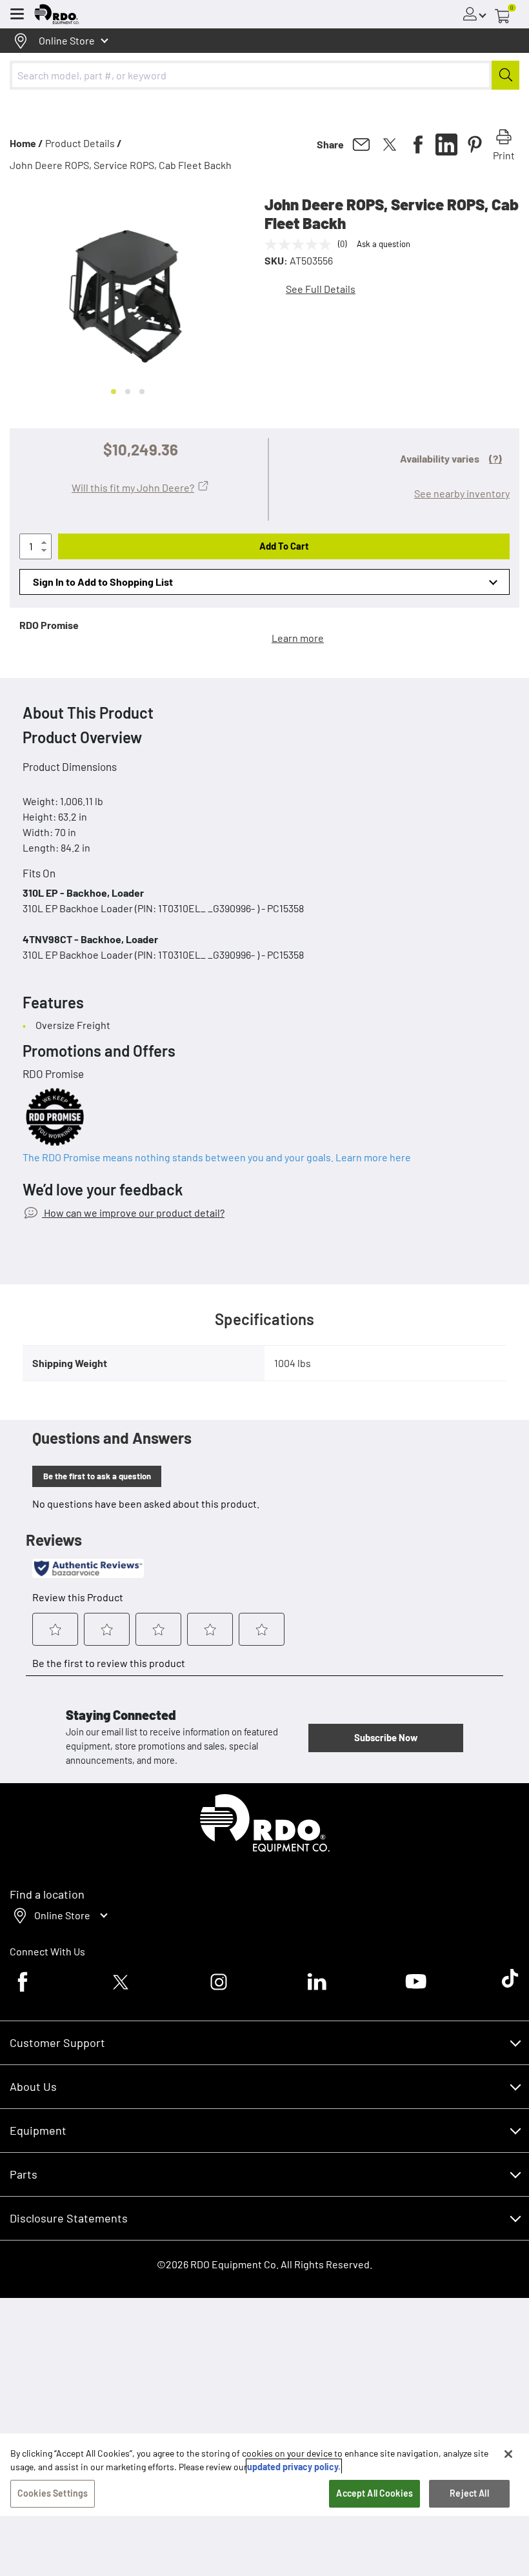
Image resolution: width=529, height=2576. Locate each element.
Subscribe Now (386, 1737)
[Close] (508, 2454)
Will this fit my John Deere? (133, 487)
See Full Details (321, 289)
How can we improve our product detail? (133, 1213)
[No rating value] (301, 245)
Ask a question (384, 244)
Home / (26, 143)
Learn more (298, 638)
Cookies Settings (53, 2493)
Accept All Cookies (374, 2493)
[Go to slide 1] (114, 392)
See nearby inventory (462, 493)
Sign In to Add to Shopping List (103, 582)
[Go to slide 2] (128, 392)
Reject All (469, 2493)
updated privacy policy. (294, 2467)
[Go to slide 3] (142, 392)
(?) (495, 458)
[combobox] (264, 75)
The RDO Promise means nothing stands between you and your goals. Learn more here (217, 1157)
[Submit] (505, 75)
